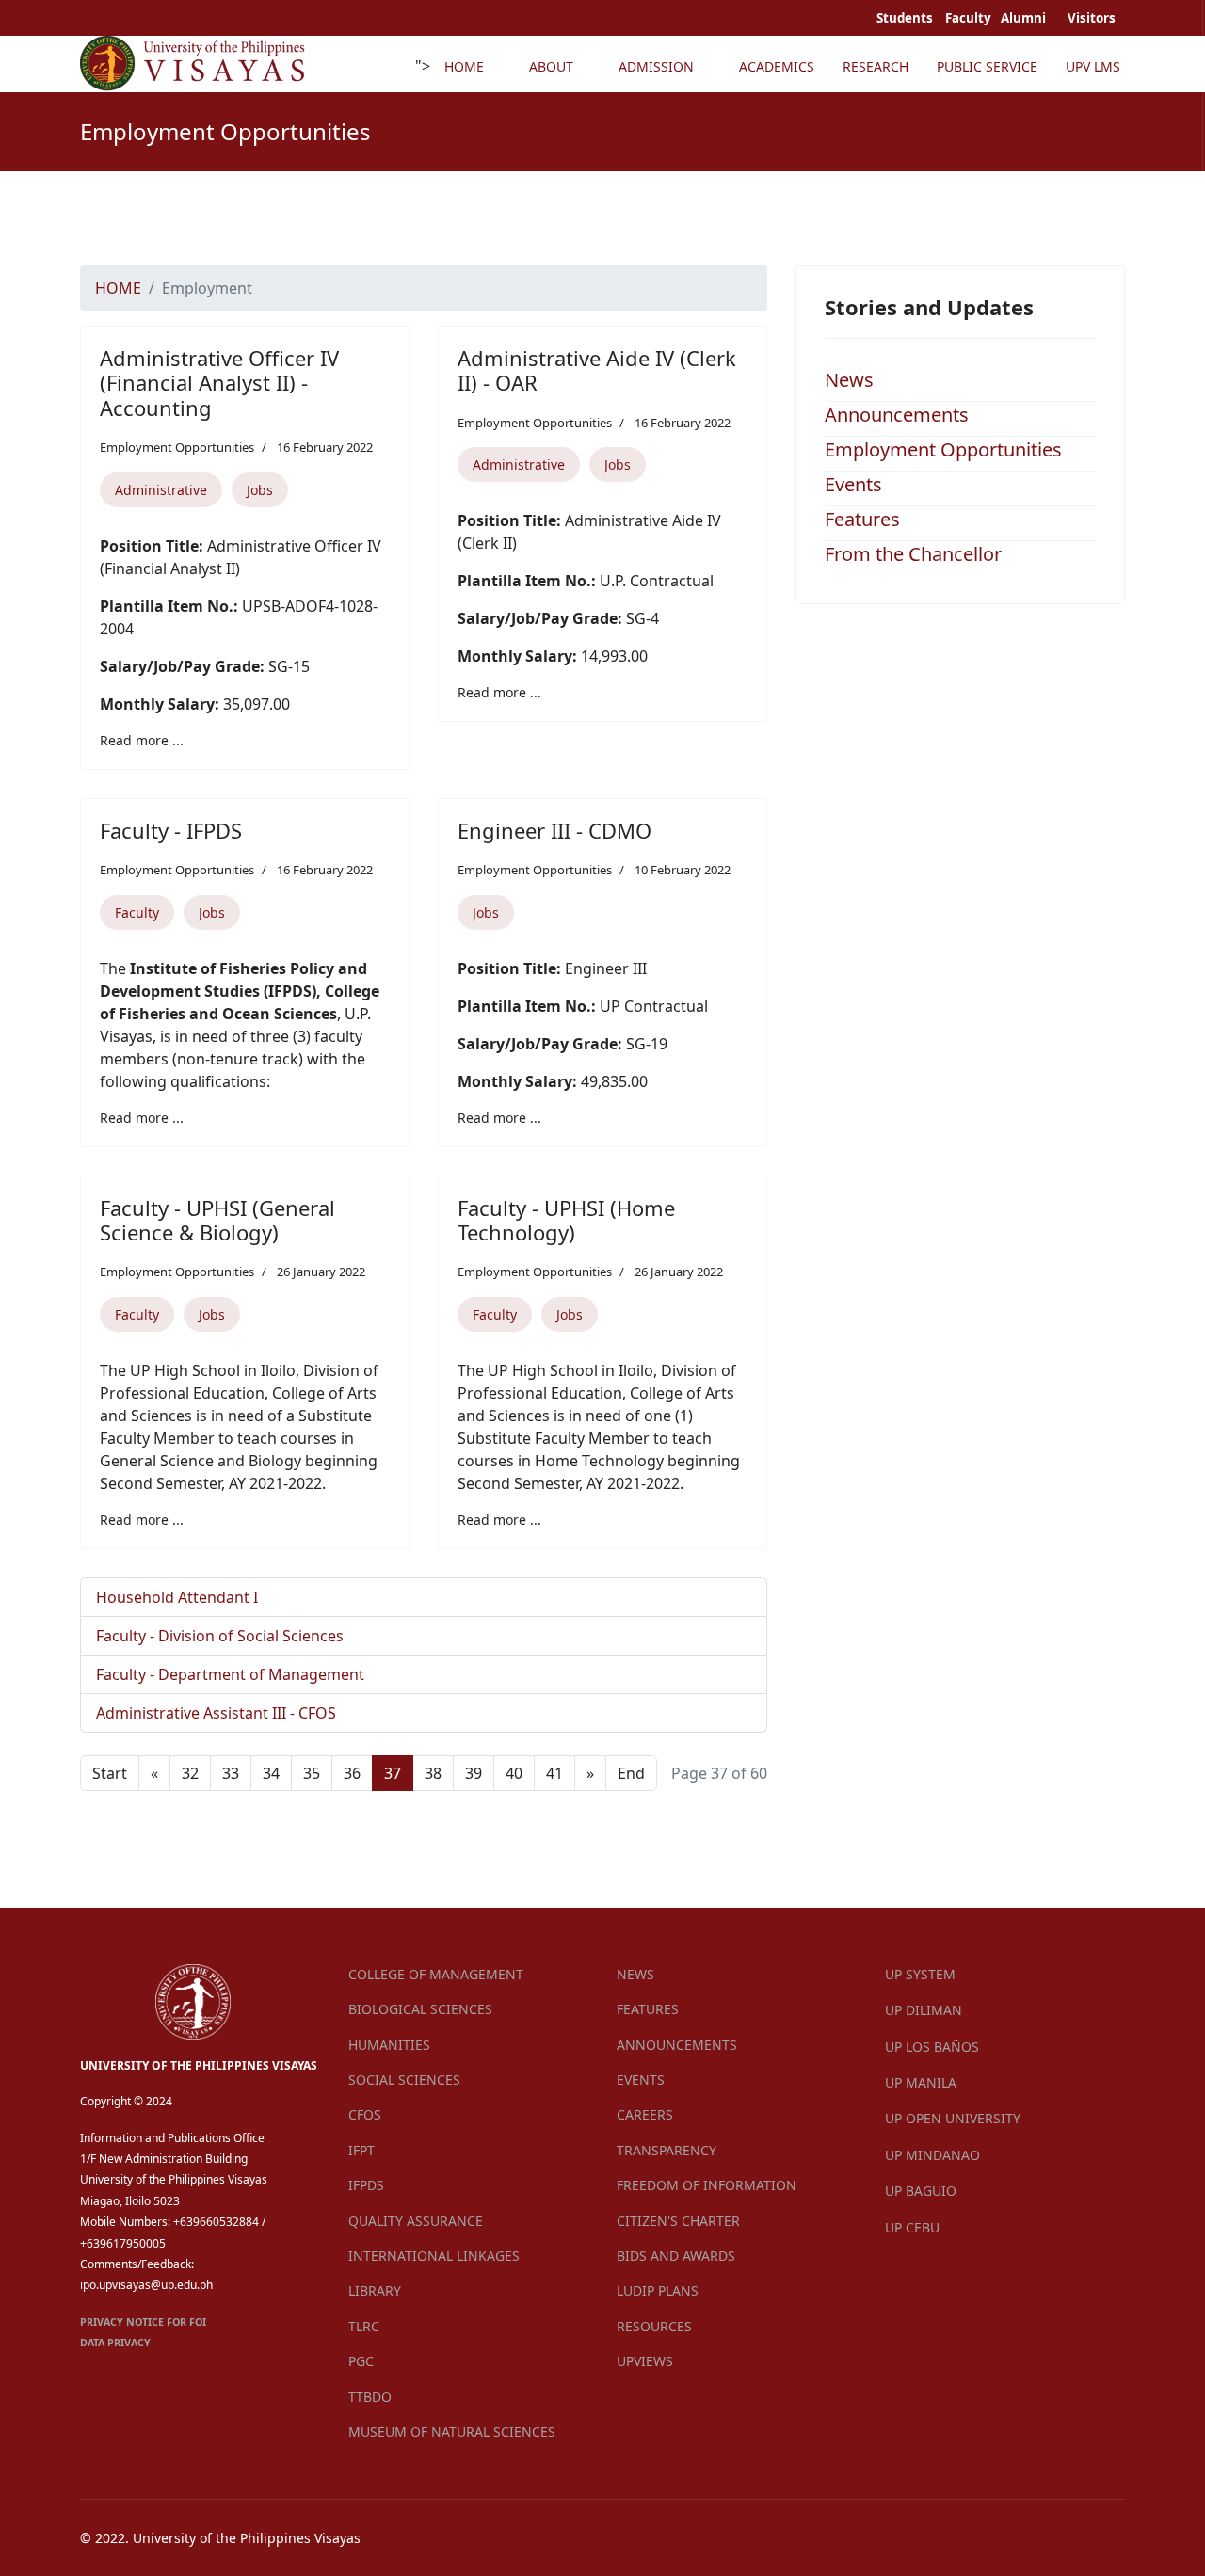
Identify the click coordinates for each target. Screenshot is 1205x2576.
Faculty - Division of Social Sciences (220, 1636)
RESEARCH (876, 66)
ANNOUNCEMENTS (677, 2045)
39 (474, 1773)
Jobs (260, 490)
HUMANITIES (389, 2045)
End (631, 1773)
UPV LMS (1093, 66)
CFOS (365, 2114)
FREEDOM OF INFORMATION (707, 2185)
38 (433, 1773)
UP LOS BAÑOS (932, 2047)
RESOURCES (654, 2326)
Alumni (1025, 18)
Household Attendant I (177, 1597)
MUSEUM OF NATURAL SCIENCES (452, 2432)
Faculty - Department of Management (230, 1674)
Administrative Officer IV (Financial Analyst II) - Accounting (219, 383)
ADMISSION (656, 66)
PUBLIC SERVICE (987, 66)
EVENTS (641, 2080)
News (849, 380)
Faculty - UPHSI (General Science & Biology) (217, 1220)
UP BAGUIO (921, 2191)
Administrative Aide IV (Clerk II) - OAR (597, 370)
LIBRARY (375, 2290)
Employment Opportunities (177, 447)
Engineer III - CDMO (554, 830)
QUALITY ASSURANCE (416, 2221)
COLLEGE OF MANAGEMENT (436, 1974)
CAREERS (645, 2114)
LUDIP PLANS (658, 2290)
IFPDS (366, 2185)
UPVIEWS (645, 2361)
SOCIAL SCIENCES (404, 2080)
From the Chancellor (913, 554)
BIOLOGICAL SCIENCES (420, 2009)
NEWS (635, 1974)
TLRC (364, 2326)
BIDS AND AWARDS (676, 2256)
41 (554, 1773)
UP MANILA (921, 2082)
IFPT (361, 2150)
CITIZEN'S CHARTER (678, 2221)
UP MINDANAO (932, 2155)
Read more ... (142, 740)
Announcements (897, 415)
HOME (464, 66)
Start (110, 1773)
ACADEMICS (777, 66)
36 (352, 1773)
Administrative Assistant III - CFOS (216, 1713)
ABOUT (551, 66)
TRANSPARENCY (667, 2150)
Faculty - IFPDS (171, 830)
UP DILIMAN (924, 2010)
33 (231, 1773)
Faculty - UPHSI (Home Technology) (566, 1220)
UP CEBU (912, 2227)
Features (862, 519)
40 (514, 1773)
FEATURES (648, 2009)
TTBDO (370, 2397)
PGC (361, 2361)
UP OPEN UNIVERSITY (953, 2118)
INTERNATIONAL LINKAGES (434, 2256)
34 (271, 1773)
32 (190, 1773)
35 (312, 1773)
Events (853, 484)
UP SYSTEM (920, 1974)
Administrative (161, 490)
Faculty (137, 912)
